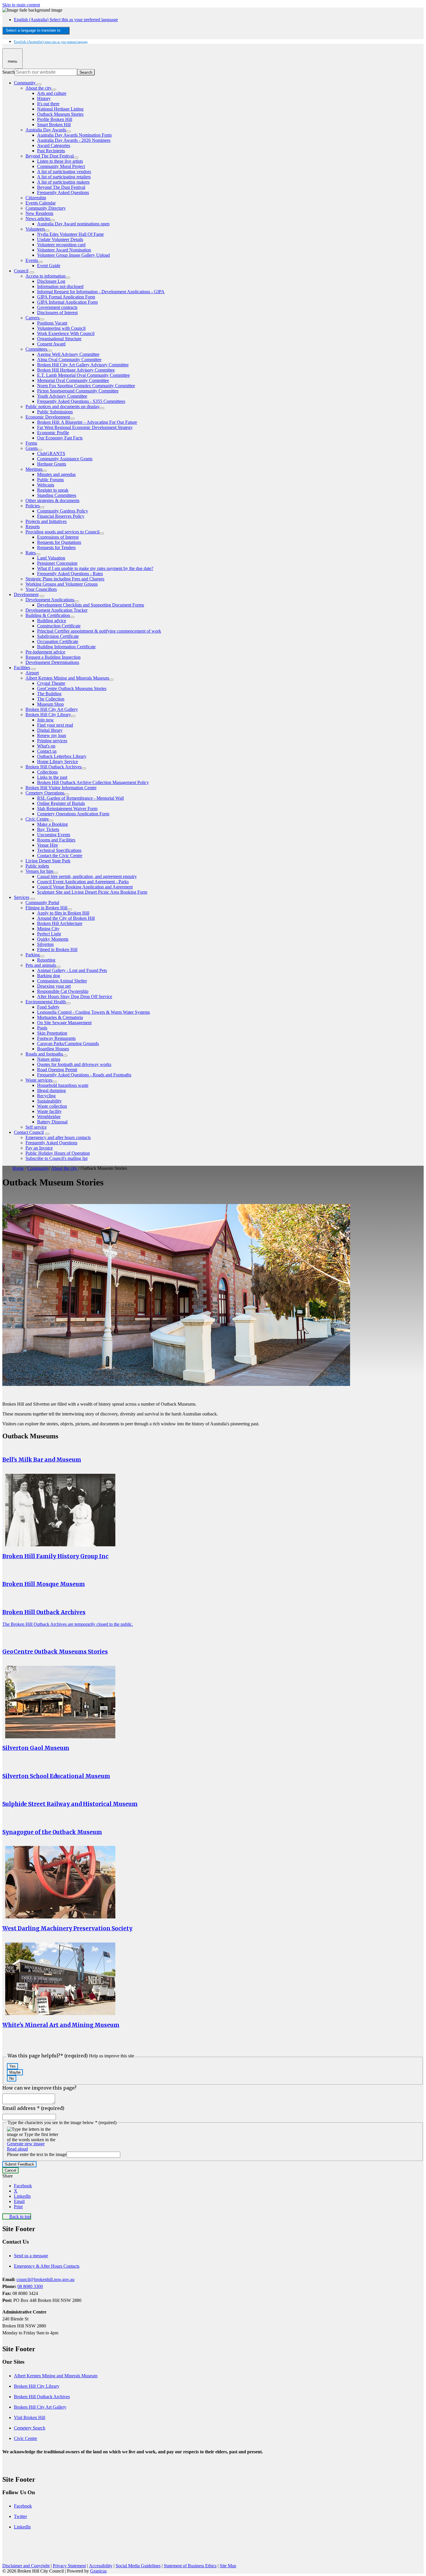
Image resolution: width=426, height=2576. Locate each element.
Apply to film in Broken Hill (63, 913)
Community (38, 1168)
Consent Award (51, 344)
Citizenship (36, 198)
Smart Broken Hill (54, 125)
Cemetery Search (30, 2428)
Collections (47, 772)
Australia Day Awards (46, 130)
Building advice (52, 621)
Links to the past (52, 777)
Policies (33, 506)
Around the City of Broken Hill (66, 918)
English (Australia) (66, 20)
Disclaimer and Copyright (26, 2566)
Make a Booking (52, 824)
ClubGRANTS (51, 454)
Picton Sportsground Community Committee (78, 391)
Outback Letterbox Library (62, 756)
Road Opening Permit (57, 1070)
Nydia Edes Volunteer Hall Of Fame (70, 234)
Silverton (45, 944)
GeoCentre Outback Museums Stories (72, 688)
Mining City (48, 929)
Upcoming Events (54, 835)
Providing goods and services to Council (62, 532)
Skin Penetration (52, 1033)
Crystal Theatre (51, 683)
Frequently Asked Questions (63, 192)
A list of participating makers (63, 182)
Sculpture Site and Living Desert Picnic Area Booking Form (92, 892)
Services (22, 897)
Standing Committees (57, 495)
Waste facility (49, 1111)
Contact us (47, 751)
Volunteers (35, 229)
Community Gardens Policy (63, 511)
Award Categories (54, 145)
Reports (33, 527)
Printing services (52, 741)
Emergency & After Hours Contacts (47, 2266)
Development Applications (50, 600)
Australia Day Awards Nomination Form (74, 135)
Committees (36, 349)
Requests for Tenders (56, 547)
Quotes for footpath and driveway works (74, 1064)
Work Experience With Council (66, 333)
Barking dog (49, 976)
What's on (46, 746)
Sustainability (49, 1101)
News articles (38, 219)
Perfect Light (49, 934)
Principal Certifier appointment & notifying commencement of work (99, 631)
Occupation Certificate (58, 641)
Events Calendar (41, 203)
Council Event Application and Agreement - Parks (83, 882)
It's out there (48, 104)
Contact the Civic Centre (60, 856)
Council (21, 271)
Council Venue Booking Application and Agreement (85, 887)
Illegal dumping (51, 1090)
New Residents (39, 213)
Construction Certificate (59, 626)
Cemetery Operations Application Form (73, 814)
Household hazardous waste (63, 1085)
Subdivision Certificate (58, 636)
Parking (33, 955)
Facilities (22, 668)
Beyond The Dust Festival (50, 156)
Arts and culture (52, 93)
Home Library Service (58, 762)
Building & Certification (48, 615)
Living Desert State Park (48, 861)
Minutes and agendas (56, 474)
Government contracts (57, 307)
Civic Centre (37, 819)
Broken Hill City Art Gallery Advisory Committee (83, 365)
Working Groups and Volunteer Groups (62, 584)
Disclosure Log (51, 281)
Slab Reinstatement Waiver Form (67, 809)
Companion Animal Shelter (62, 981)
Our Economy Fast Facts (60, 438)
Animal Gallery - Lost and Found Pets (72, 970)
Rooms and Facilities (56, 840)
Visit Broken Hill (30, 2417)
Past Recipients (51, 151)
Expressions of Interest (58, 537)
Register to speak (53, 490)
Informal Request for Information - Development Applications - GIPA (101, 292)
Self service (36, 1127)
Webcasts (46, 485)
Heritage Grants (52, 464)
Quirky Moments (53, 939)
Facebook (23, 2506)
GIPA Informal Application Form (67, 302)
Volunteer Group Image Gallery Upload (73, 255)
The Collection (51, 699)
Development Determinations (52, 662)
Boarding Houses (53, 1049)
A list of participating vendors (64, 172)
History (44, 98)
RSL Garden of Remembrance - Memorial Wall (80, 798)
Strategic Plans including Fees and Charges (65, 579)
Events (32, 260)
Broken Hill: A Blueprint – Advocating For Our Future (87, 422)
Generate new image (26, 2144)
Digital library (50, 730)
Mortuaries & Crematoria (60, 1017)
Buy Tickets (48, 829)
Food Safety (48, 1007)
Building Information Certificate (66, 647)
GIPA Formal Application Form (66, 297)
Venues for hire (39, 871)
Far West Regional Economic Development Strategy (85, 427)
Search (9, 72)
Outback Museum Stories (60, 114)
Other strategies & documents (52, 500)
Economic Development (48, 417)
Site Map (228, 2566)
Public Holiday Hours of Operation (58, 1153)
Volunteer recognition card (61, 245)
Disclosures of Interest (57, 313)
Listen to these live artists (60, 161)
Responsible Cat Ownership (63, 991)
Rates (31, 553)
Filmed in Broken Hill (57, 950)
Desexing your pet (54, 986)
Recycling (46, 1096)
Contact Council (29, 1132)
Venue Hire (48, 845)
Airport (32, 673)
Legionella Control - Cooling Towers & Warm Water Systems (93, 1012)
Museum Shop (50, 704)
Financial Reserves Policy (61, 516)
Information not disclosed (60, 286)
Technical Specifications (59, 850)
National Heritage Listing (60, 109)
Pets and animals (41, 965)
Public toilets (37, 866)
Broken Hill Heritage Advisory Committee (76, 370)
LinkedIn (22, 2527)
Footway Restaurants (56, 1038)
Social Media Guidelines (138, 2566)
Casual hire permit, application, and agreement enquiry (87, 876)
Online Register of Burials (61, 803)
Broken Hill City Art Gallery (52, 709)
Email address (33, 2108)
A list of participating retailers (64, 177)
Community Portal (42, 903)
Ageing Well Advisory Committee (68, 354)
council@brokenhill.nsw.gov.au (45, 2279)
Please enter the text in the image (37, 2154)
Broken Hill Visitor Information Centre (61, 788)
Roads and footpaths (44, 1054)
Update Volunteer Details (60, 239)
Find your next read (55, 725)
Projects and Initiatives (46, 521)
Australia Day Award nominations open (73, 224)
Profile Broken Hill (55, 119)
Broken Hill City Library (48, 715)
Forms (31, 443)
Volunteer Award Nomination (64, 250)
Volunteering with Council (61, 328)
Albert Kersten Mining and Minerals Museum (67, 678)
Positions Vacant (52, 323)
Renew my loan (52, 735)
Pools (42, 1028)
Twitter (20, 2516)
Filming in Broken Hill (46, 908)
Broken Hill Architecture (60, 923)
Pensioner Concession (57, 563)
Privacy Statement (69, 2566)
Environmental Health (46, 1002)
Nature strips (49, 1059)
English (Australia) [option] (51, 42)
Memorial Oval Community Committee (73, 380)
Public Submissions (55, 412)
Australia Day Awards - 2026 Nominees (74, 140)
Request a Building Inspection (53, 657)
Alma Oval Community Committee (69, 360)
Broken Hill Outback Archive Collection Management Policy (93, 782)
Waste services (39, 1080)
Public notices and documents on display (63, 407)
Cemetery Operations (45, 793)
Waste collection (52, 1106)
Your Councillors (41, 589)
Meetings (34, 469)
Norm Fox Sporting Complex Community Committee (86, 386)
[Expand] (39, 84)
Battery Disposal (52, 1122)
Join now (45, 720)
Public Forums (50, 480)
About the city (39, 88)
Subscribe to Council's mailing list (57, 1158)
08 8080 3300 (30, 2286)
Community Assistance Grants (65, 459)
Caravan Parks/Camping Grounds (68, 1043)
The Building (49, 694)
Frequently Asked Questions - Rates (70, 574)
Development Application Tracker (57, 610)
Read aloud (17, 2149)
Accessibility (101, 2566)
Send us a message (31, 2256)
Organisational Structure (59, 339)
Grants (32, 448)
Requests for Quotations (59, 542)
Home (18, 1168)
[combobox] (36, 31)
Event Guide (49, 266)
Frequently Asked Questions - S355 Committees (81, 401)
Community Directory (46, 208)
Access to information (45, 276)
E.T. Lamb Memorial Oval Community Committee (83, 375)
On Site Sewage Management (64, 1023)
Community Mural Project (61, 166)
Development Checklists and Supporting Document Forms (91, 605)
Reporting (46, 960)
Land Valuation (51, 558)
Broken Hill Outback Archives (53, 767)
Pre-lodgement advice (45, 652)
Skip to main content (21, 5)
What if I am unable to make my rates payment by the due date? (95, 568)
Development (26, 594)
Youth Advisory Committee (62, 396)
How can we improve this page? (39, 2088)
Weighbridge (49, 1117)
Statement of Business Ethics (190, 2566)
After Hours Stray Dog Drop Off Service (75, 996)
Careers (32, 318)
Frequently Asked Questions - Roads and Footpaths (84, 1075)
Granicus (98, 2571)
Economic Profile (53, 433)
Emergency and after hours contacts (58, 1137)
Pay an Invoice (39, 1148)
